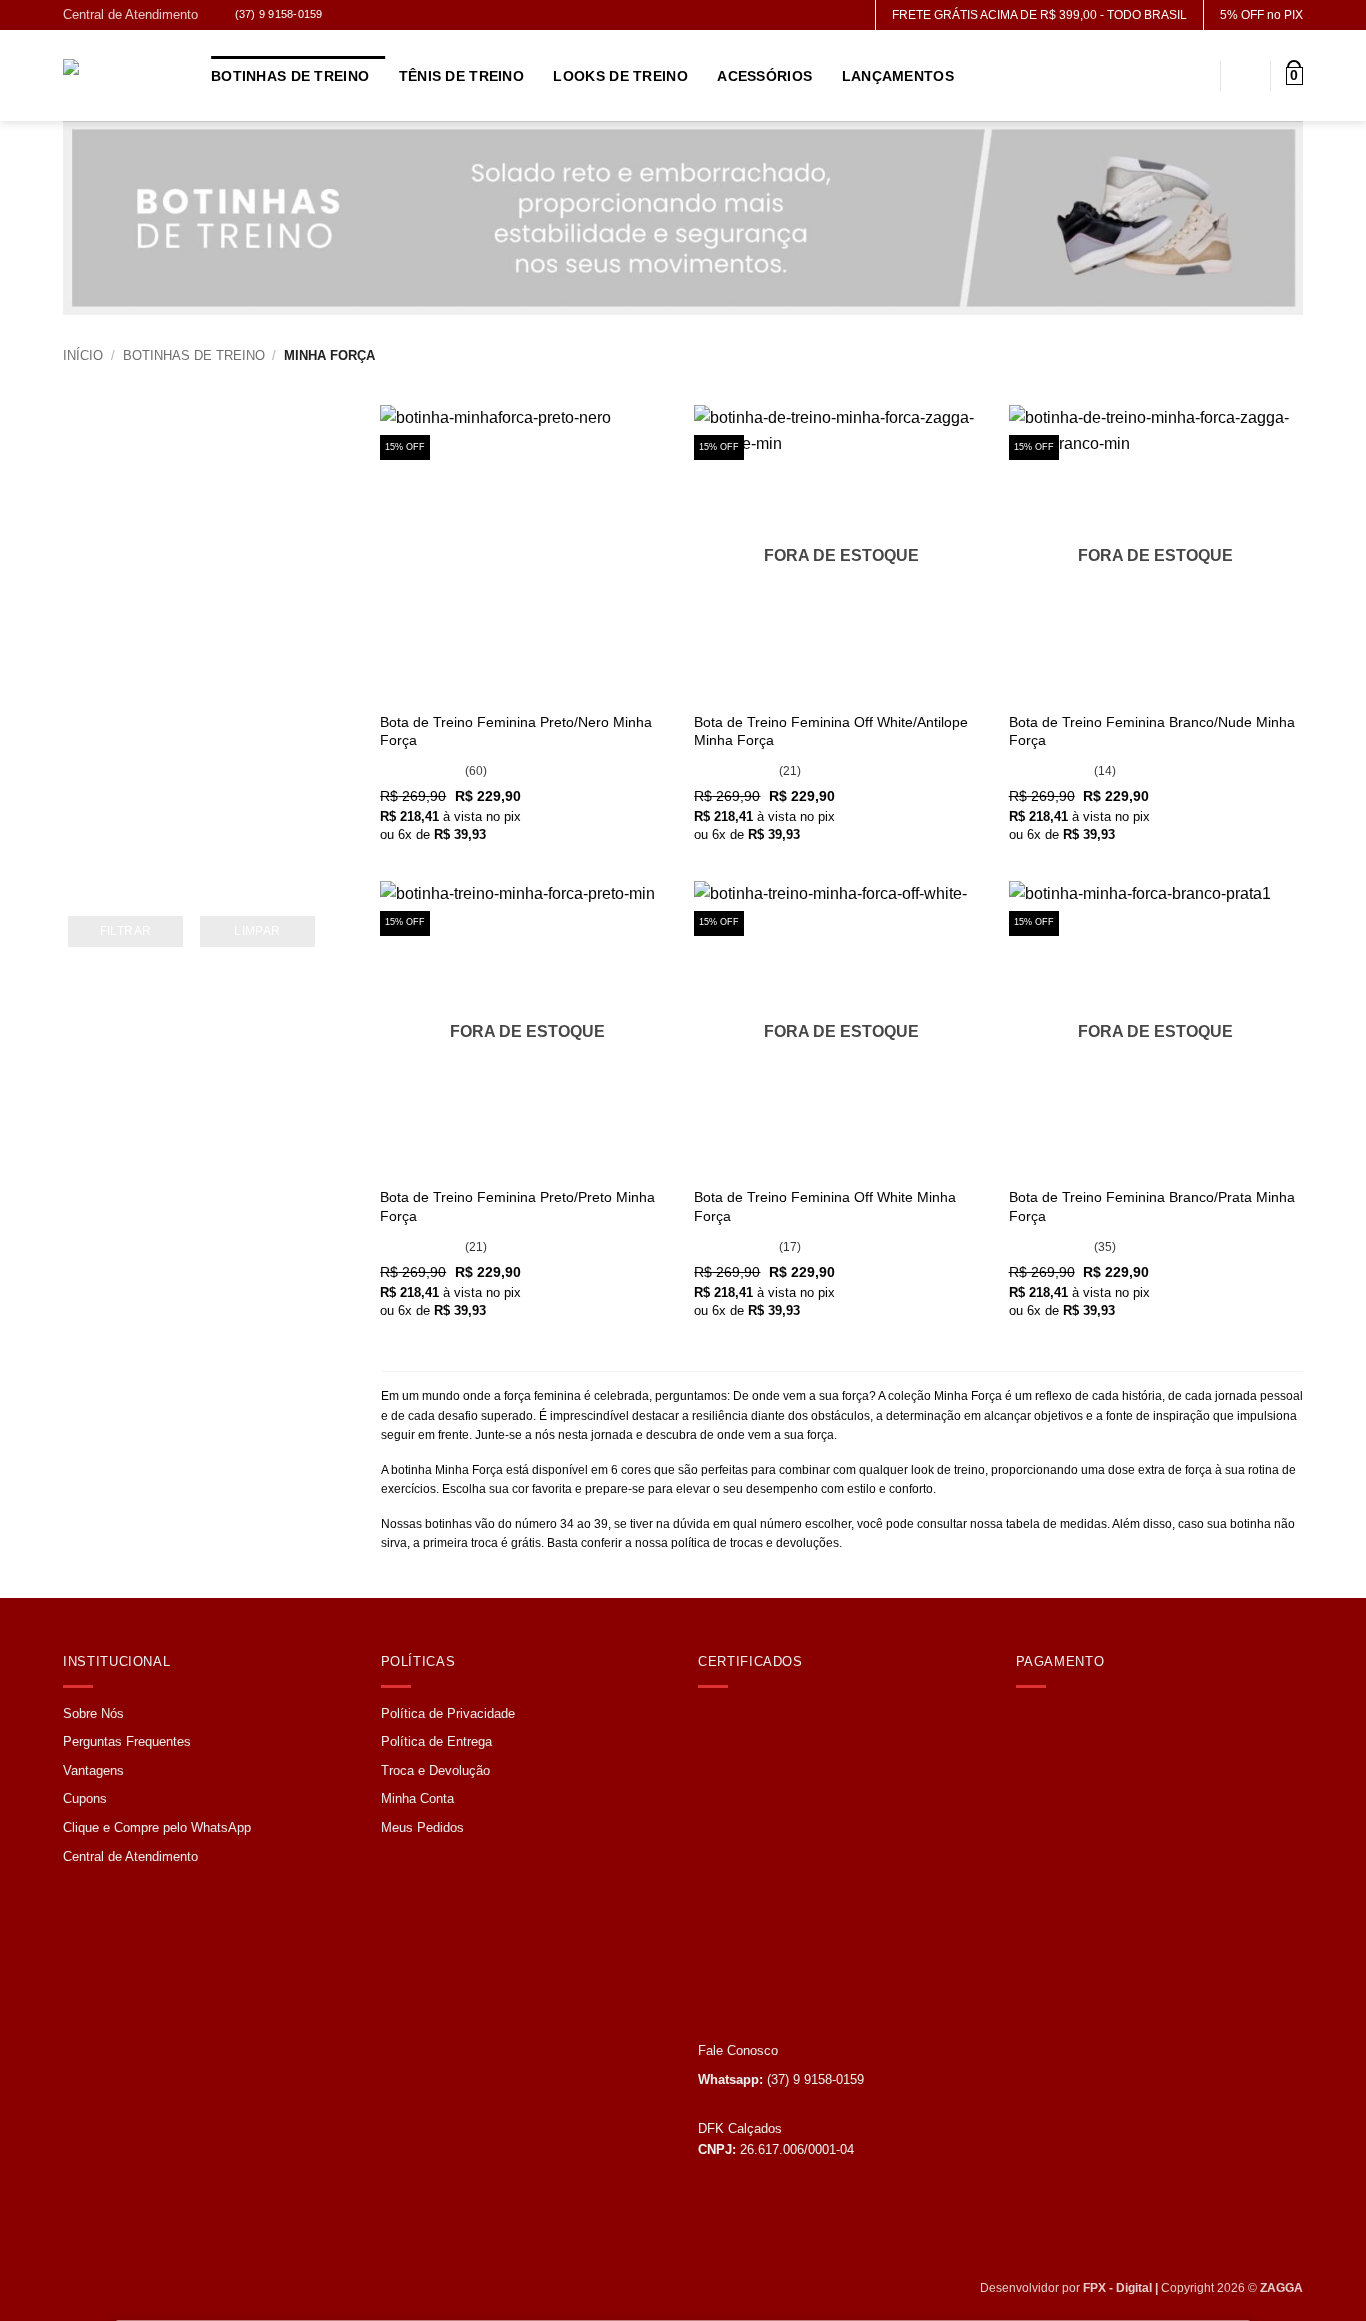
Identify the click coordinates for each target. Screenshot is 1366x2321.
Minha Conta (417, 1798)
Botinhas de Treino (290, 76)
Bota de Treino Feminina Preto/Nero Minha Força (516, 731)
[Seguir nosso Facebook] (345, 17)
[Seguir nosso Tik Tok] (389, 17)
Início (83, 355)
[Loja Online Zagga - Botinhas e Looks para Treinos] (122, 76)
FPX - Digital (1117, 2288)
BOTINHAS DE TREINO (194, 355)
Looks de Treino (620, 76)
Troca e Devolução (435, 1770)
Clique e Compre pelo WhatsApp (157, 1827)
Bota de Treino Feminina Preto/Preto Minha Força (517, 1206)
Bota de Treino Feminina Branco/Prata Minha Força (1152, 1206)
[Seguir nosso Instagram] (367, 17)
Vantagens (93, 1770)
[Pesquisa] (1196, 76)
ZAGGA (1281, 2288)
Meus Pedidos (422, 1827)
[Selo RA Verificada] (770, 1948)
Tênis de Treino (461, 76)
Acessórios (764, 76)
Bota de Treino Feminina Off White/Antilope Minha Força (831, 731)
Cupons (85, 1798)
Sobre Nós (93, 1713)
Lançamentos (898, 76)
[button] (1294, 76)
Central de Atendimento (130, 14)
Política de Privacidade (448, 1713)
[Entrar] (1246, 76)
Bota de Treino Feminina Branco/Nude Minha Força (1152, 731)
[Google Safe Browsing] (755, 1777)
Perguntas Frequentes (127, 1741)
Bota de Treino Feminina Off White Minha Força (825, 1206)
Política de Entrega (436, 1741)
